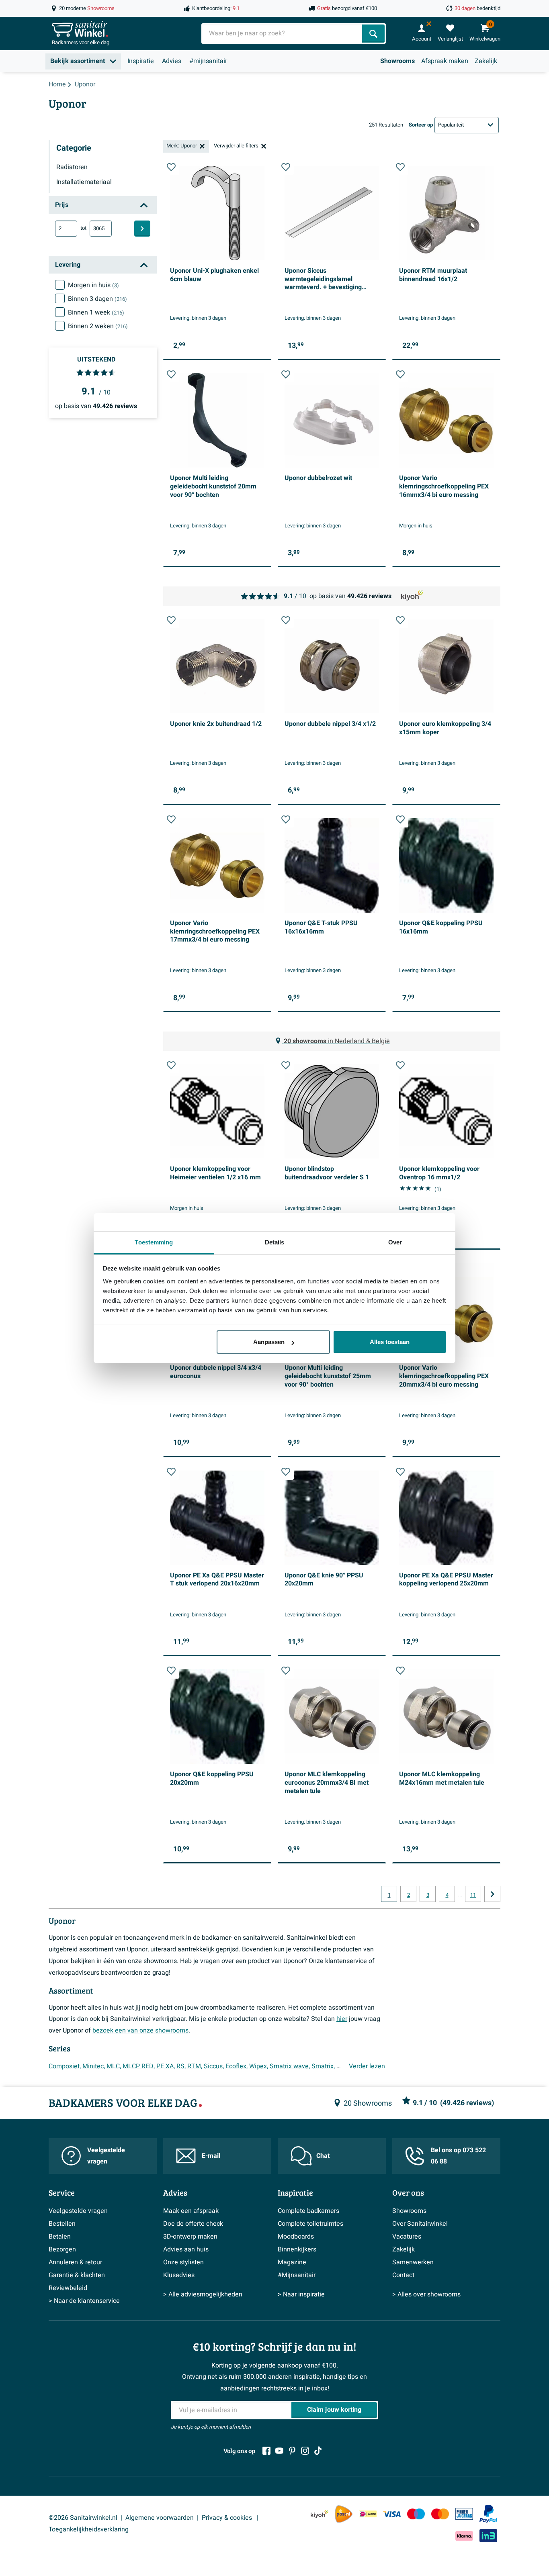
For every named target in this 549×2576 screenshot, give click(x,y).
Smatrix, (323, 2066)
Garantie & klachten (77, 2275)
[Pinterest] (292, 2451)
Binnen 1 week (96, 313)
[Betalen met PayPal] (488, 2514)
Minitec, (94, 2066)
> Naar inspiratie (301, 2294)
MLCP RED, (139, 2066)
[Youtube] (279, 2451)
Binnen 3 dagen (97, 299)
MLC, (114, 2066)
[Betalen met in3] (488, 2536)
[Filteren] (142, 229)
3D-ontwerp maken (190, 2237)
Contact (403, 2275)
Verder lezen (367, 2066)
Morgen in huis (93, 285)
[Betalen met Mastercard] (440, 2514)
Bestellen (62, 2224)
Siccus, (214, 2066)
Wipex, (259, 2066)
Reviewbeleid (68, 2288)
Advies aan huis (186, 2249)
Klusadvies (179, 2275)
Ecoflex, (237, 2066)
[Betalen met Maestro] (416, 2514)
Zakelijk (486, 61)
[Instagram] (305, 2451)
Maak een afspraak (191, 2211)
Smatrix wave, (290, 2066)
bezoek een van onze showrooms (140, 2031)
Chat (323, 2156)
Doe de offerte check (193, 2224)
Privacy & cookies (228, 2518)
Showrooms (397, 61)
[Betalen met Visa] (392, 2514)
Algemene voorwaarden (160, 2518)
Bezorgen (62, 2249)
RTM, (195, 2066)
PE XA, (166, 2066)
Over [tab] (395, 1242)
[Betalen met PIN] (464, 2514)
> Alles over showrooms (426, 2294)
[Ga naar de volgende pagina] (492, 1894)
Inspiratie (141, 61)
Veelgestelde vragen (106, 2156)
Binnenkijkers (297, 2249)
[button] (171, 167)
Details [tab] (275, 1242)
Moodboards (296, 2237)
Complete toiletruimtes (310, 2224)
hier (342, 2019)
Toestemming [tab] (154, 1242)
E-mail (211, 2156)
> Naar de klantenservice (84, 2301)
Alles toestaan (390, 1342)
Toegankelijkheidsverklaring (89, 2529)
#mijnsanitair (208, 61)
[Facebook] (266, 2451)
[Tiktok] (318, 2451)
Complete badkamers (308, 2211)
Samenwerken (413, 2262)
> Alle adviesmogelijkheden (203, 2294)
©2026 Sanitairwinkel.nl (83, 2518)
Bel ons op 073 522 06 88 (458, 2156)
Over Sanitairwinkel (420, 2224)
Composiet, (65, 2066)
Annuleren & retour (75, 2262)
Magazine (292, 2262)
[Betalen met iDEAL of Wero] (368, 2514)
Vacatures (407, 2237)
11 (473, 1895)
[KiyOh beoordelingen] (320, 2514)
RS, (181, 2066)
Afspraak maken (445, 61)
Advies (172, 61)
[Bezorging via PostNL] (344, 2514)
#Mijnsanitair (297, 2275)
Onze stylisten (183, 2262)
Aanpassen (269, 1342)
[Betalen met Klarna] (464, 2536)
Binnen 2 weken (98, 326)
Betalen (60, 2237)
